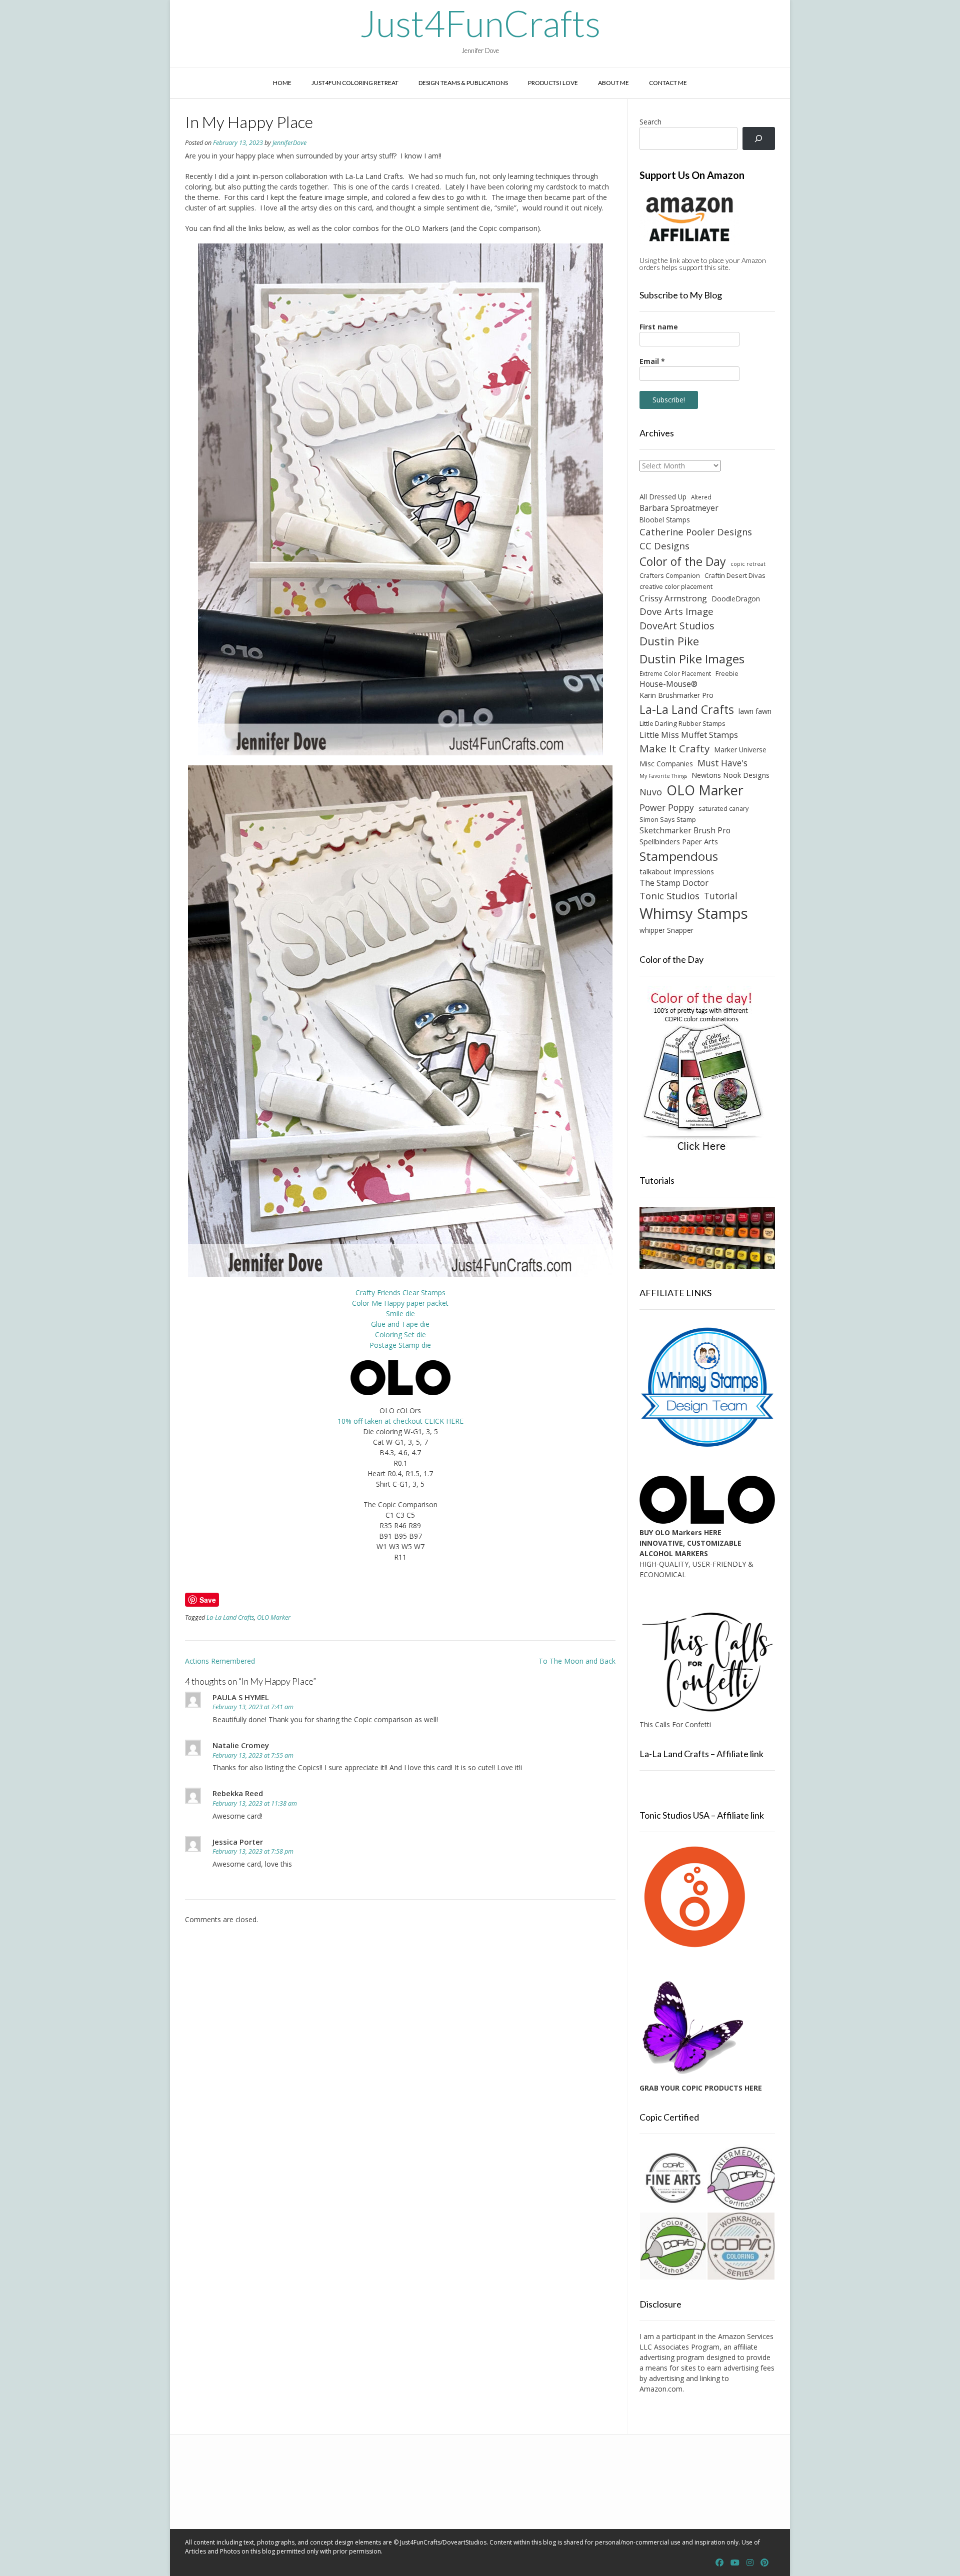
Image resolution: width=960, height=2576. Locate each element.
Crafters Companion (670, 575)
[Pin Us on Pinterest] (764, 2563)
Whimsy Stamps (694, 913)
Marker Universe (740, 750)
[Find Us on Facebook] (719, 2563)
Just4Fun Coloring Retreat (355, 83)
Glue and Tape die (400, 1324)
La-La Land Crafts (230, 1617)
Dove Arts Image (676, 611)
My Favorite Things (663, 776)
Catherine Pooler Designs (696, 532)
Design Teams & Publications (463, 83)
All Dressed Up (663, 497)
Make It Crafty (674, 748)
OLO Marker (274, 1617)
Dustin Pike (669, 641)
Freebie (727, 673)
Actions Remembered (220, 1661)
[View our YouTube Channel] (735, 2563)
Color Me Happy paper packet (400, 1303)
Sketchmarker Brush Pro (685, 830)
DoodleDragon (736, 599)
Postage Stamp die (400, 1345)
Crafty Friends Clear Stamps (400, 1292)
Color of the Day (683, 561)
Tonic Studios (669, 896)
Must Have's (722, 763)
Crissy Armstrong (673, 598)
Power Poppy (667, 807)
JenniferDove (289, 143)
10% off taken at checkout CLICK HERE (400, 1421)
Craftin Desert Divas (735, 575)
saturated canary (723, 808)
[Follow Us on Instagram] (750, 2563)
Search (650, 122)
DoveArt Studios (677, 626)
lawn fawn (755, 711)
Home (282, 83)
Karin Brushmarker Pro (676, 695)
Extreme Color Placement (675, 673)
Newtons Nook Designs (730, 775)
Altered (701, 497)
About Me (613, 83)
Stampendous (679, 856)
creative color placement (676, 586)
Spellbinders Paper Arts (679, 842)
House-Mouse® (668, 684)
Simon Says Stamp (668, 819)
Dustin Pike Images (692, 659)
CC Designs (664, 546)
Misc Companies (666, 764)
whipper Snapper (666, 930)
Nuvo (651, 792)
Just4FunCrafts (480, 23)
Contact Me (668, 83)
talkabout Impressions (677, 871)
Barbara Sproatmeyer (679, 508)
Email (652, 361)
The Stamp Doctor (674, 883)
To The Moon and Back (577, 1661)
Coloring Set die (400, 1334)
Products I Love (553, 83)
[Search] (759, 139)
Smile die (400, 1313)
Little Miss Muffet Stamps (689, 735)
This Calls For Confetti (675, 1724)
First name (659, 327)
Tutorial (721, 896)
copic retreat (748, 564)
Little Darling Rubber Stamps (682, 723)
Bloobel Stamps (665, 520)
